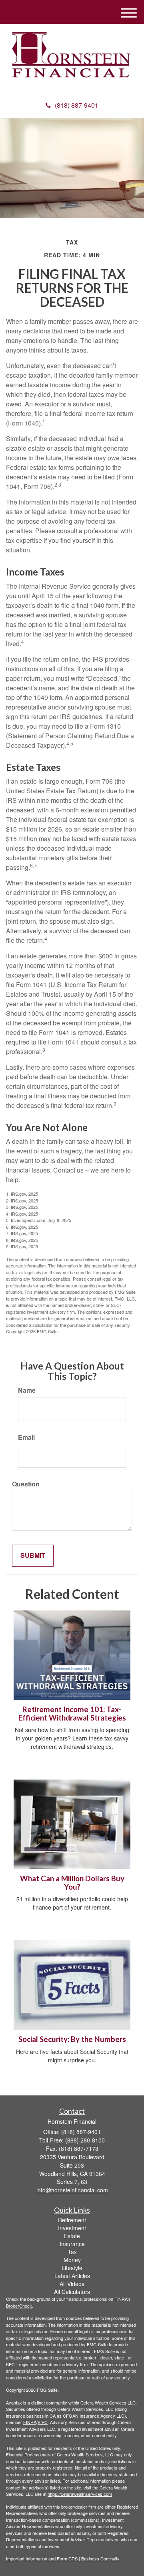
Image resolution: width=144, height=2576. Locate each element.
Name (27, 1390)
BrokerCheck (19, 2306)
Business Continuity (100, 2558)
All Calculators (72, 2292)
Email (26, 1437)
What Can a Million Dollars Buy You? (72, 1883)
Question (26, 1484)
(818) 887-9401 (77, 105)
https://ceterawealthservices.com (80, 2494)
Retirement (72, 2220)
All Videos (72, 2284)
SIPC (43, 2422)
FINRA (30, 2422)
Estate (72, 2236)
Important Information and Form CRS (42, 2558)
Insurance (72, 2244)
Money (72, 2260)
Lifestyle (72, 2268)
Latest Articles (72, 2276)
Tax (72, 2252)
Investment (72, 2228)
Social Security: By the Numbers (72, 2039)
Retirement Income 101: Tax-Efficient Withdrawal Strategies (72, 1714)
